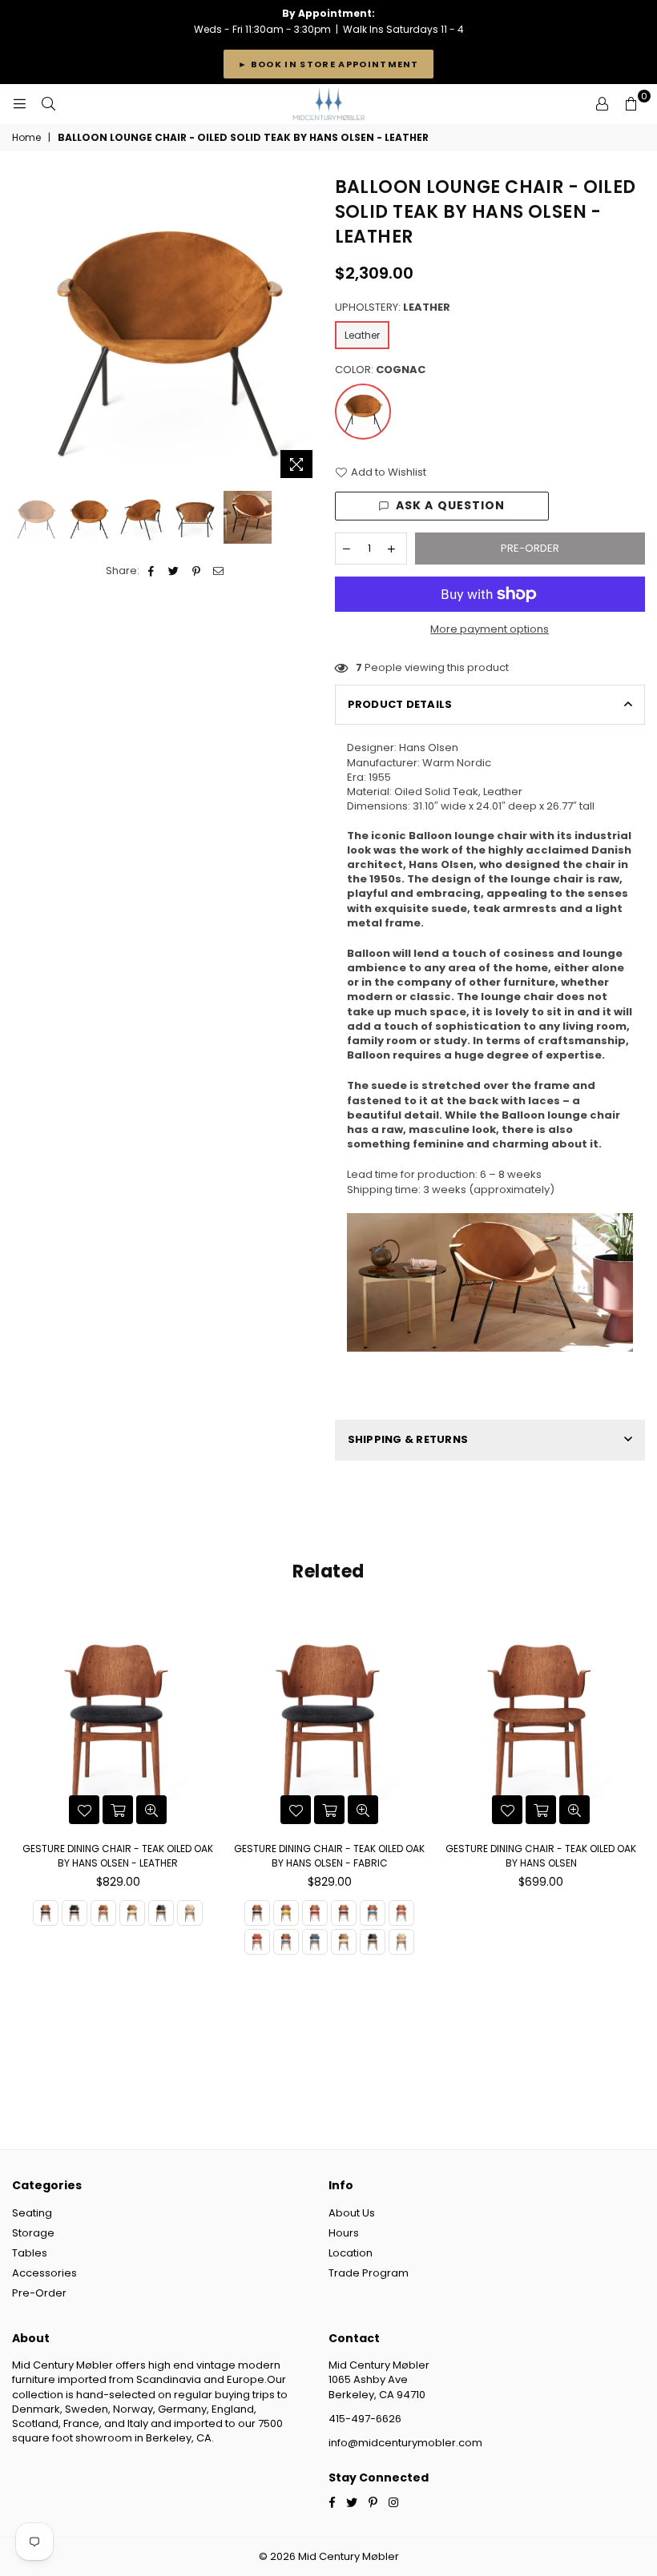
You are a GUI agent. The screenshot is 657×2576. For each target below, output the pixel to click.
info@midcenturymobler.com (405, 2443)
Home (26, 138)
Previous (26, 331)
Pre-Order (39, 2293)
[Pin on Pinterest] (197, 571)
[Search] (48, 104)
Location (351, 2253)
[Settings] (602, 104)
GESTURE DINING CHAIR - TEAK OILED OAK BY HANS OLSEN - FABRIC (329, 1856)
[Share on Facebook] (152, 571)
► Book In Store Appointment (328, 64)
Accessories (44, 2273)
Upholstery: (393, 307)
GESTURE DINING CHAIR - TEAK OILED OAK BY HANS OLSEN (541, 1856)
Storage (33, 2233)
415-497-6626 (365, 2419)
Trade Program (369, 2273)
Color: (380, 370)
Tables (30, 2253)
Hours (344, 2233)
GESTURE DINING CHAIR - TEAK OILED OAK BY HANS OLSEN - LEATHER (118, 1856)
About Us (352, 2213)
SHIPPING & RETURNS (408, 1439)
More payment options (490, 629)
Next (309, 331)
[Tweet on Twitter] (174, 571)
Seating (32, 2213)
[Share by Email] (219, 571)
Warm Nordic (457, 763)
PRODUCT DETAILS (400, 704)
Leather (362, 335)
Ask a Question (451, 505)
